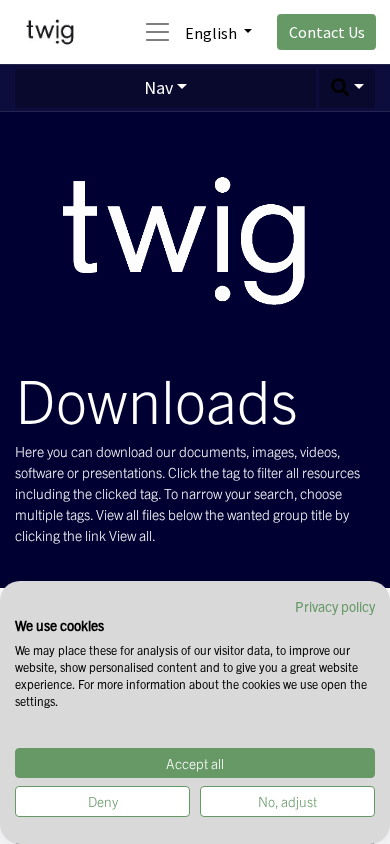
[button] (347, 88)
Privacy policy (335, 606)
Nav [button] (158, 88)
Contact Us (327, 32)
